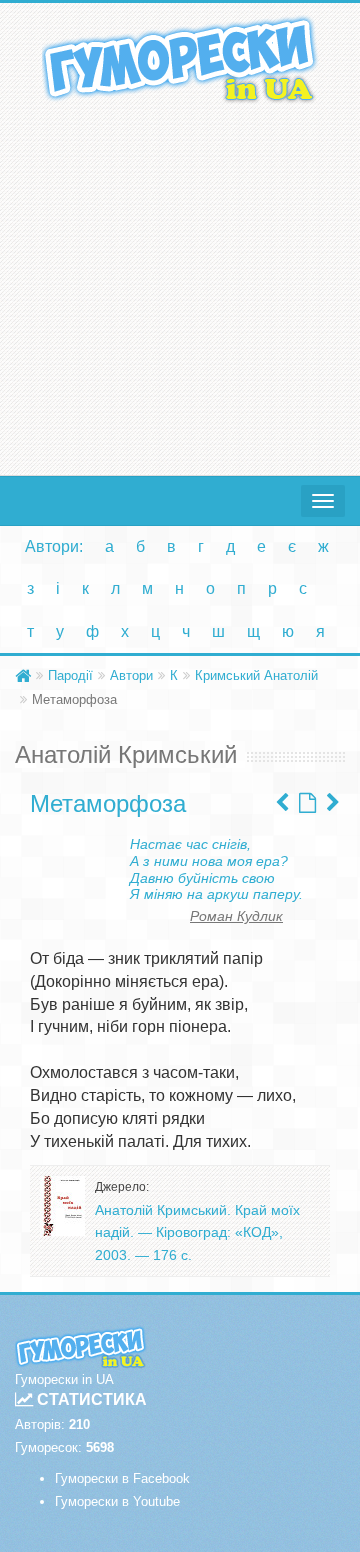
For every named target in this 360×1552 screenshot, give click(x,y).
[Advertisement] (180, 285)
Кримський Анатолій (256, 675)
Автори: (54, 546)
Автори (131, 675)
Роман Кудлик (236, 916)
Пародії (70, 675)
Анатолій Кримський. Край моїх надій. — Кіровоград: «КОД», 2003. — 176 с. (197, 1232)
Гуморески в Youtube (117, 1501)
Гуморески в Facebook (122, 1478)
